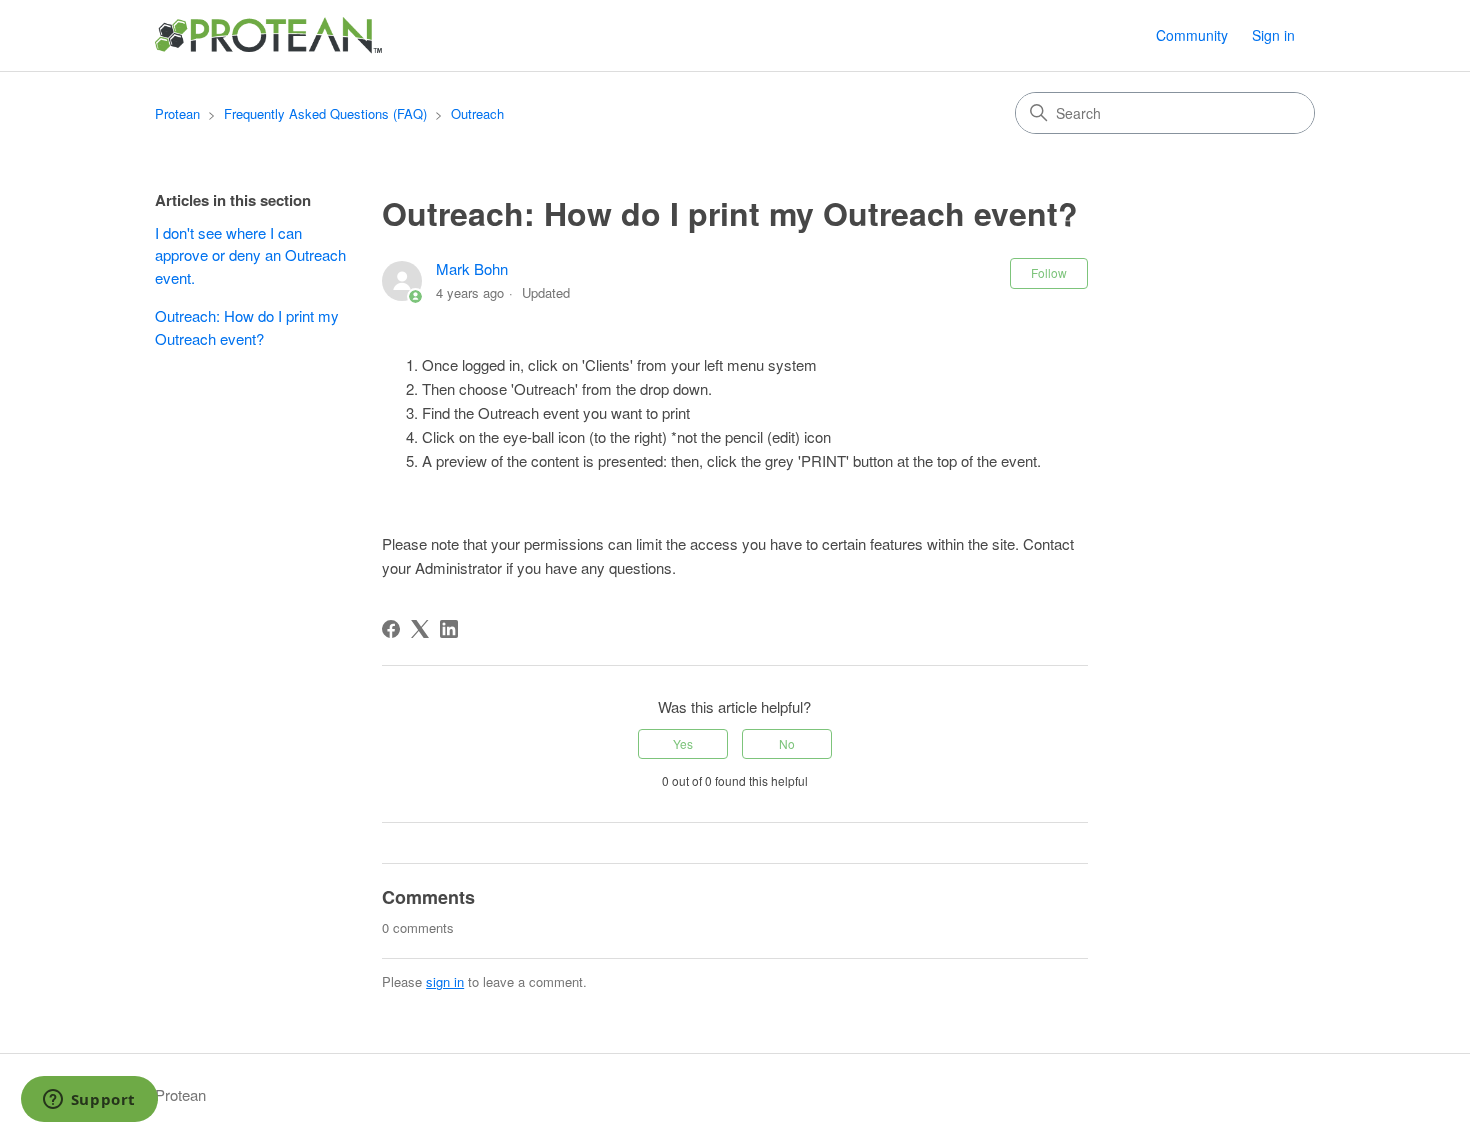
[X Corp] (420, 629)
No (787, 743)
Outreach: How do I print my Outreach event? (247, 327)
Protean (177, 113)
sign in (445, 981)
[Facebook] (391, 629)
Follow (1049, 272)
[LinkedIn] (449, 629)
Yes (683, 743)
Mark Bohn (472, 268)
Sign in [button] (1273, 35)
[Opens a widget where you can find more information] (89, 1101)
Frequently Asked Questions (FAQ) (325, 113)
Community (1192, 35)
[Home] (269, 35)
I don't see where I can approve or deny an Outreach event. (250, 255)
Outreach (477, 113)
